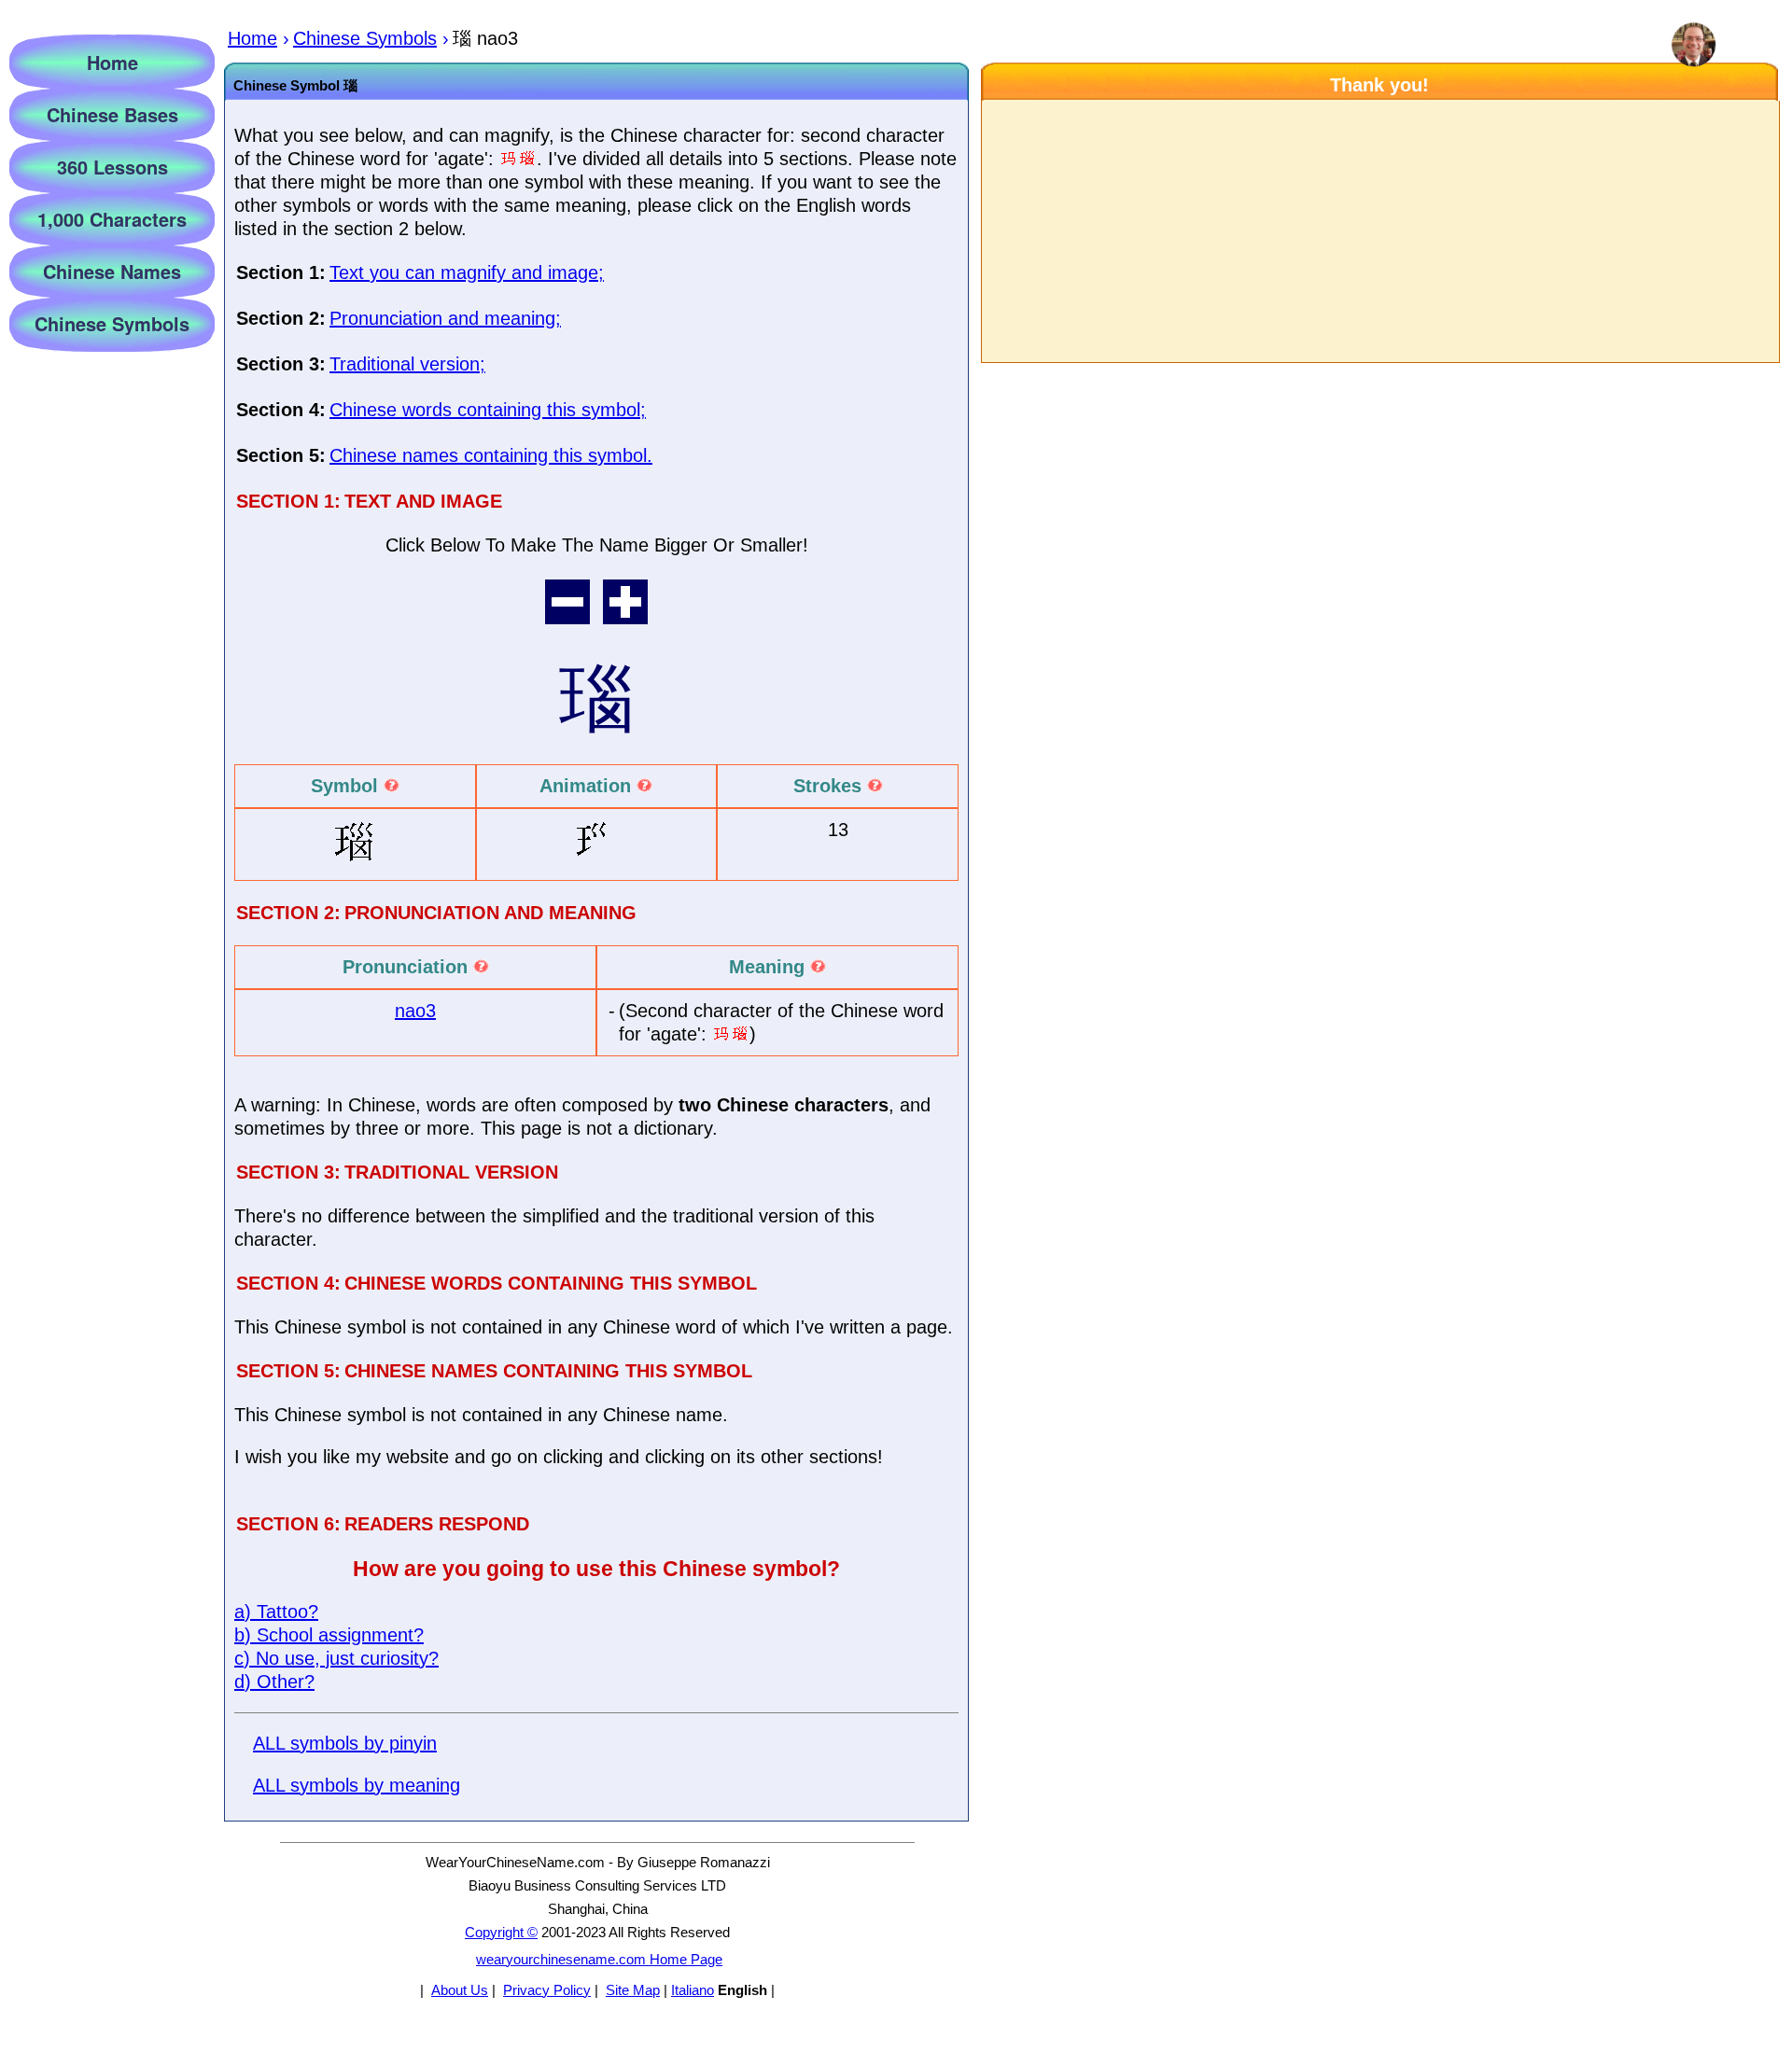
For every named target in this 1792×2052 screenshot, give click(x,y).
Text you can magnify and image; (467, 272)
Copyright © (501, 1932)
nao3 (415, 1011)
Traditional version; (407, 364)
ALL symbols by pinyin (345, 1743)
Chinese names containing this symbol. (491, 455)
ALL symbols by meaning (357, 1785)
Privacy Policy (547, 1990)
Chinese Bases (112, 114)
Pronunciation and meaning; (445, 318)
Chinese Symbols (112, 323)
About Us (460, 1990)
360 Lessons (112, 167)
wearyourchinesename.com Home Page (599, 1959)
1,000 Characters (112, 219)
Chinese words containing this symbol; (488, 410)
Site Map (633, 1990)
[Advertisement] (1379, 231)
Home (112, 62)
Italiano (693, 1990)
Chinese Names (112, 271)
